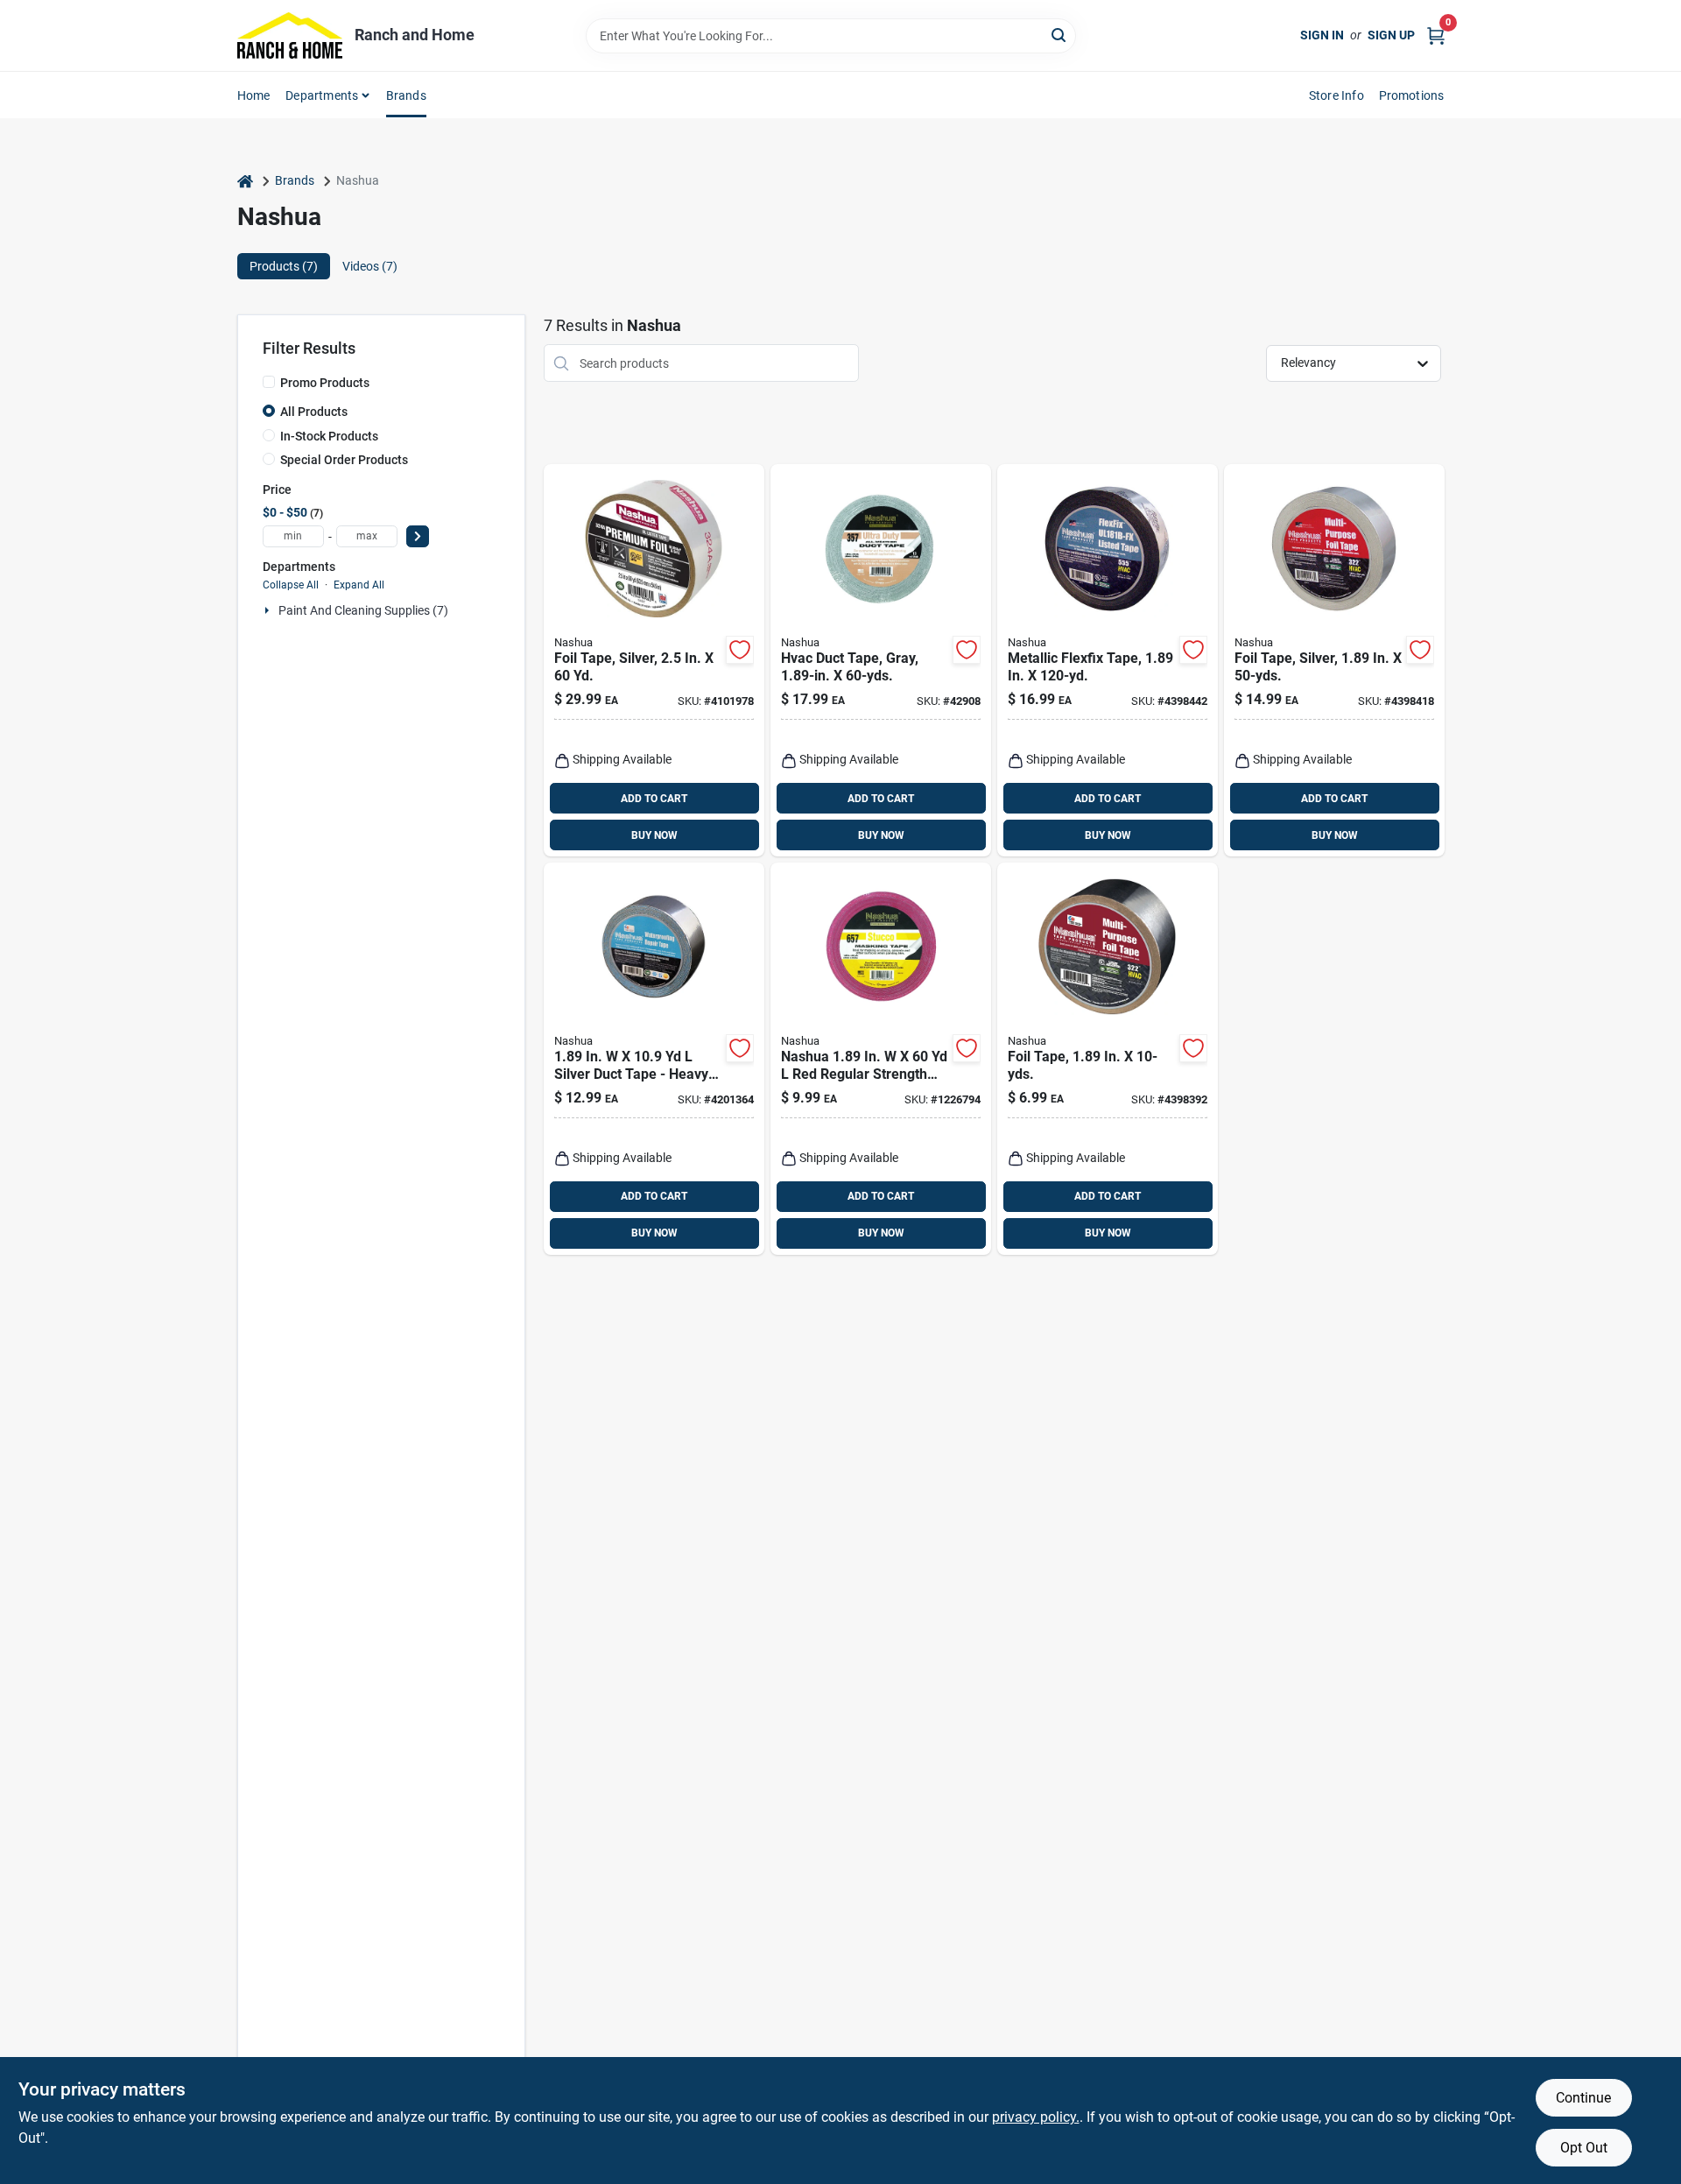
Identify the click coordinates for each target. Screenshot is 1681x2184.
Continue (1583, 2098)
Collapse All (291, 585)
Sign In (1322, 35)
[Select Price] (418, 536)
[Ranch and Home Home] (290, 35)
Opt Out (1584, 2148)
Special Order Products (344, 460)
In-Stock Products (329, 436)
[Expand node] (269, 610)
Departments (322, 95)
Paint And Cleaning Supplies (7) (363, 610)
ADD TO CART (654, 799)
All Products (314, 412)
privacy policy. (1036, 2117)
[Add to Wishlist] (740, 650)
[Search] (1060, 35)
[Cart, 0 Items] (1436, 35)
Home (254, 95)
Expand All (359, 585)
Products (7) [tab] (284, 266)
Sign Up (1391, 35)
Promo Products (325, 383)
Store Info (1336, 95)
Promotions (1412, 95)
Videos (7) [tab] (370, 266)
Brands (406, 95)
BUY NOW (654, 835)
